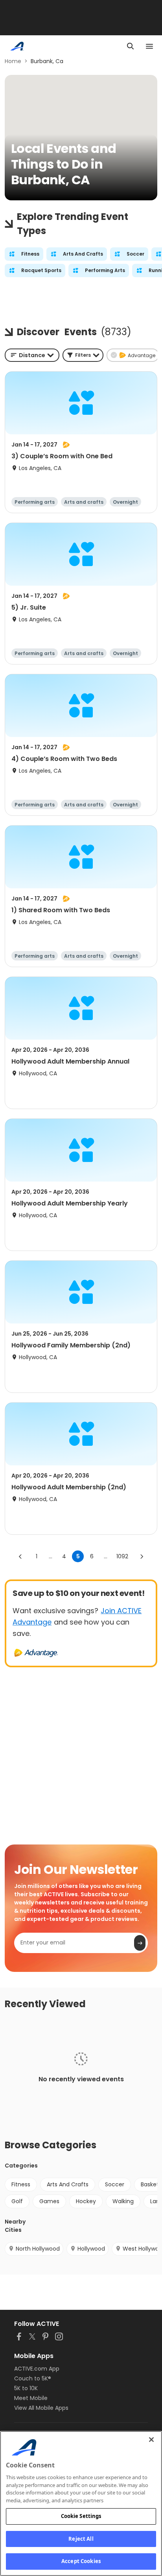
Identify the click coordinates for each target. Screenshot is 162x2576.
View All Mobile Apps (41, 2408)
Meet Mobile (31, 2398)
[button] (83, 355)
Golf (17, 2201)
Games (49, 2201)
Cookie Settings (81, 2516)
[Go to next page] (142, 1556)
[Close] (151, 2440)
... (51, 1556)
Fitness (21, 2184)
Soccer (115, 2184)
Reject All (81, 2539)
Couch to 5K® (33, 2378)
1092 (122, 1556)
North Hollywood (38, 2249)
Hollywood (91, 2249)
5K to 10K (26, 2388)
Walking (123, 2201)
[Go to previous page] (20, 1556)
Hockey (86, 2201)
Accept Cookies (81, 2561)
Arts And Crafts (68, 2184)
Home (13, 61)
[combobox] (32, 355)
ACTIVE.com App (37, 2369)
